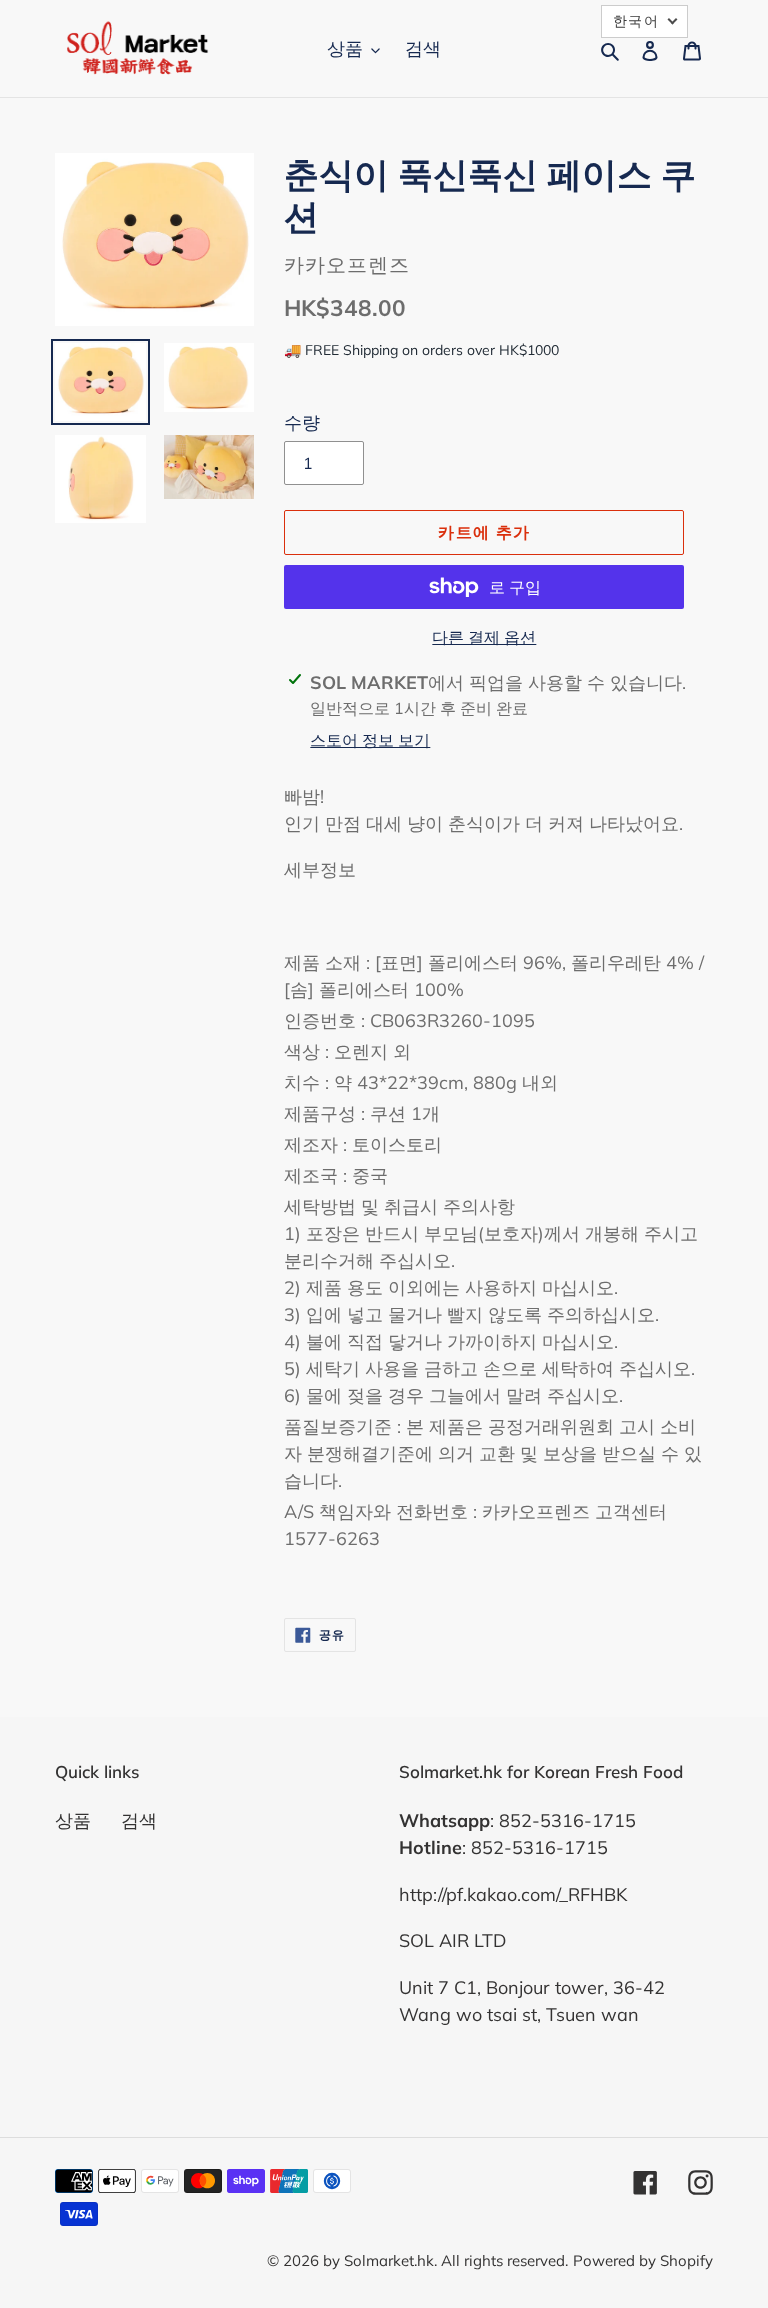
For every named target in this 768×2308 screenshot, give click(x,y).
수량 (302, 422)
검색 (139, 1820)
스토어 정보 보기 (370, 740)
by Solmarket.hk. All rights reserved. (445, 2260)
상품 (73, 1820)
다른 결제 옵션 (484, 637)
